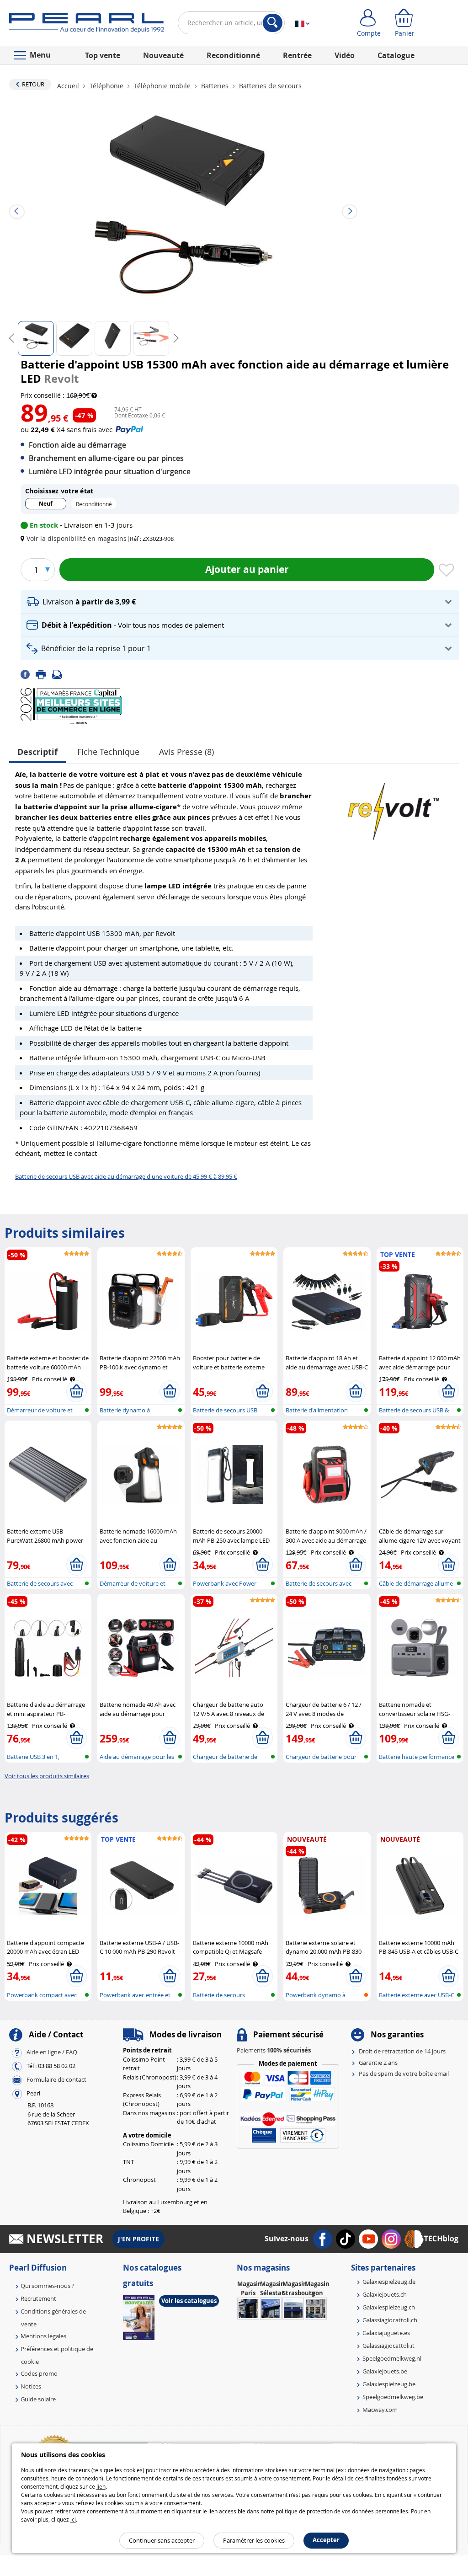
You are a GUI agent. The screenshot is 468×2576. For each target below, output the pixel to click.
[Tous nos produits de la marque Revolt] (394, 807)
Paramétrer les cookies (254, 2540)
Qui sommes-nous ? (48, 2286)
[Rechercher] (273, 23)
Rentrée (297, 55)
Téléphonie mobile (162, 86)
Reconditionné (233, 55)
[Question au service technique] (60, 673)
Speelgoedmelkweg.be (393, 2397)
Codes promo (39, 2373)
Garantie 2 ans (378, 2063)
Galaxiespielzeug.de (389, 2282)
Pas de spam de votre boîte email (404, 2074)
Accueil (69, 86)
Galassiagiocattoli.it (388, 2346)
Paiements (274, 2050)
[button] (75, 538)
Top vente (103, 55)
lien (101, 2486)
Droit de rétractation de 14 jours (402, 2051)
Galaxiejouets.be (385, 2371)
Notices (31, 2386)
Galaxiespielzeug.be (389, 2384)
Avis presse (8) (186, 752)
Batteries (215, 86)
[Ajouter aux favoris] (447, 571)
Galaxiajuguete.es (386, 2333)
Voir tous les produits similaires (47, 1776)
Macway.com (380, 2410)
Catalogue (396, 55)
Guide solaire (38, 2399)
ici (73, 2519)
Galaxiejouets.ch (385, 2294)
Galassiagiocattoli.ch (390, 2320)
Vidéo (345, 55)
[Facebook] (28, 673)
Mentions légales (43, 2336)
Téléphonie (106, 86)
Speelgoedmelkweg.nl (392, 2358)
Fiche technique (108, 752)
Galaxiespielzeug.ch (389, 2307)
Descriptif (37, 752)
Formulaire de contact (56, 2080)
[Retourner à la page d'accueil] (87, 25)
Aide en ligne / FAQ (52, 2052)
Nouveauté (163, 55)
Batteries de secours (269, 86)
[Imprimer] (44, 673)
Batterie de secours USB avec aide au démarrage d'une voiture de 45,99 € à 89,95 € (126, 1176)
